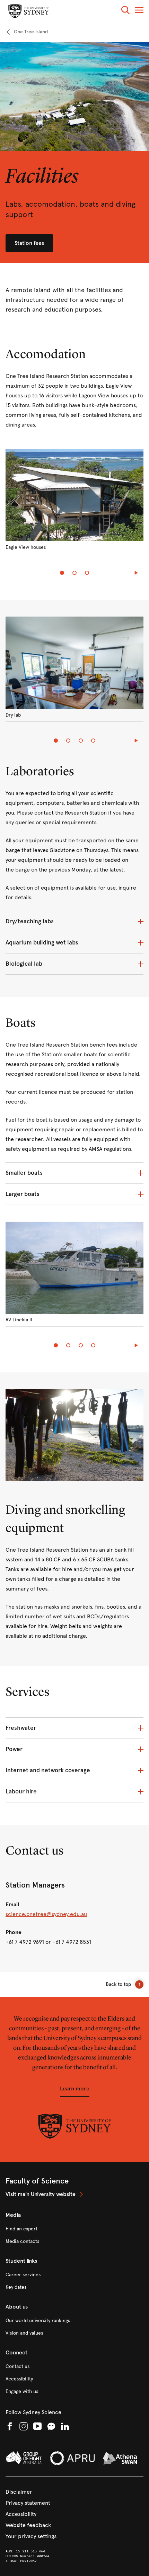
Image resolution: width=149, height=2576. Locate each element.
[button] (125, 11)
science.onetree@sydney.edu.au (46, 1914)
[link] (27, 32)
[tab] (62, 573)
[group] (74, 506)
